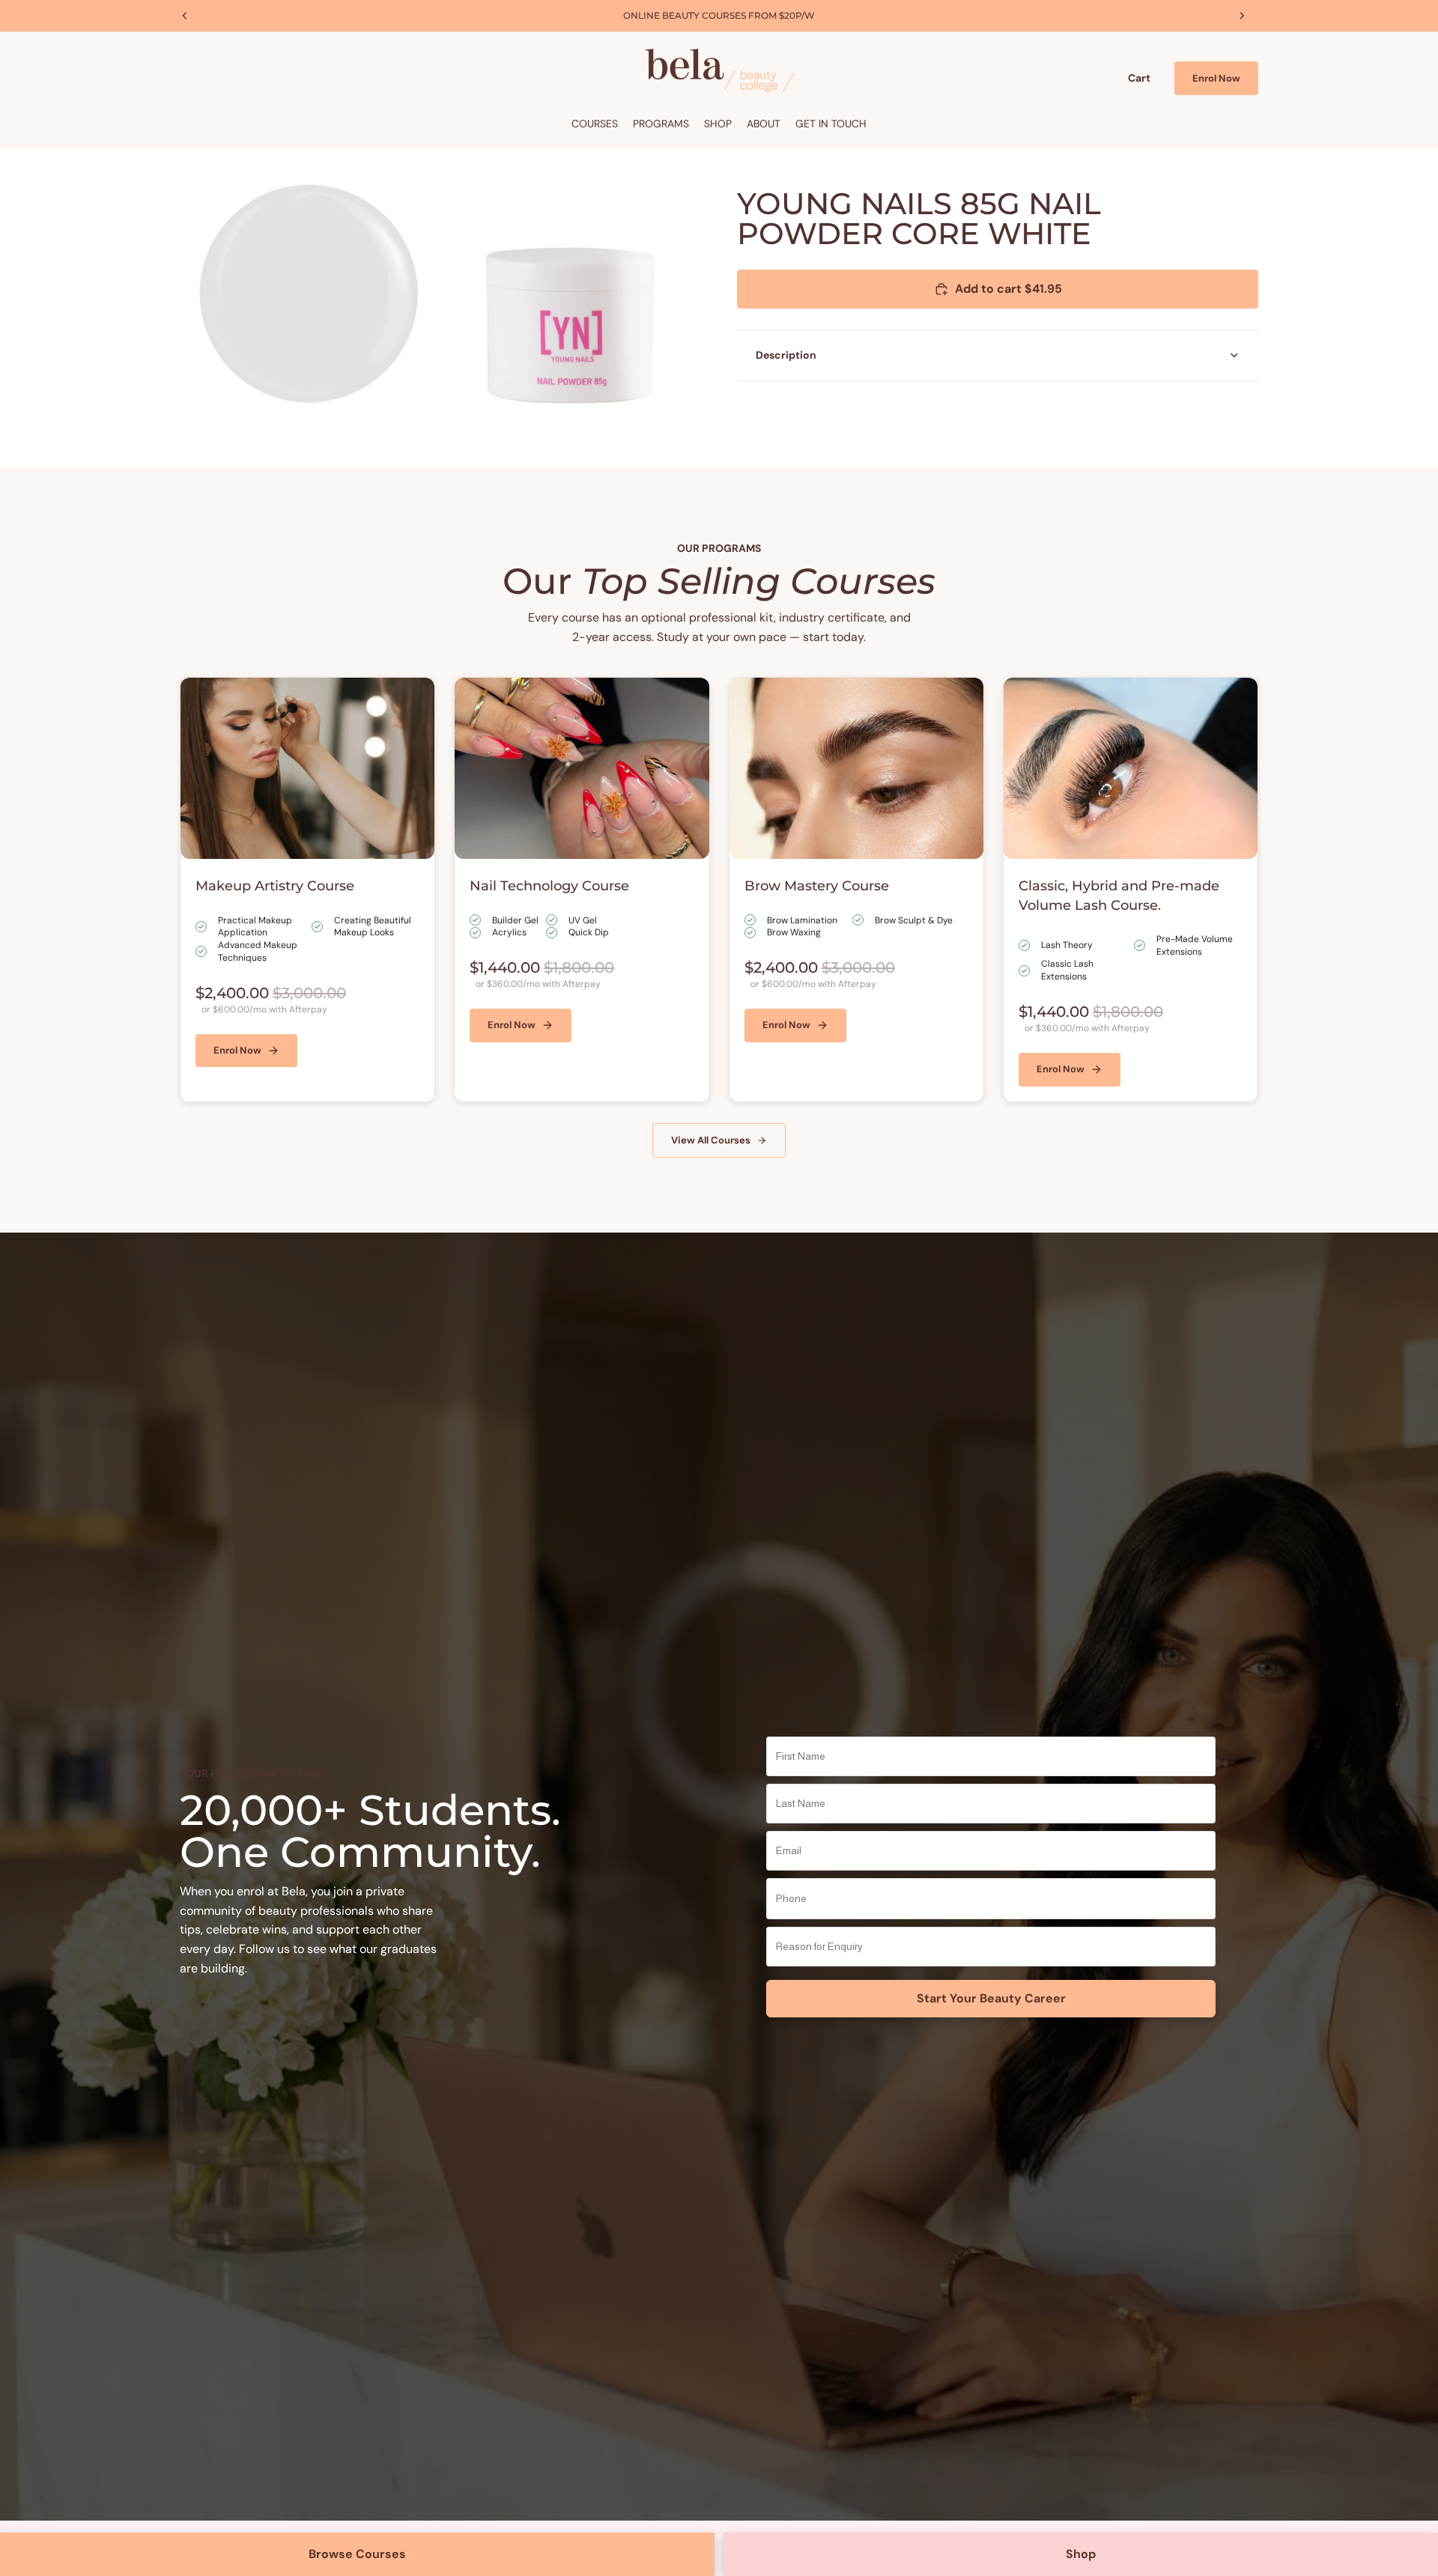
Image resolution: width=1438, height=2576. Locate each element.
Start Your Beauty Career (991, 1998)
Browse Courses (357, 2554)
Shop (1081, 2554)
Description (786, 355)
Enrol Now (1216, 78)
